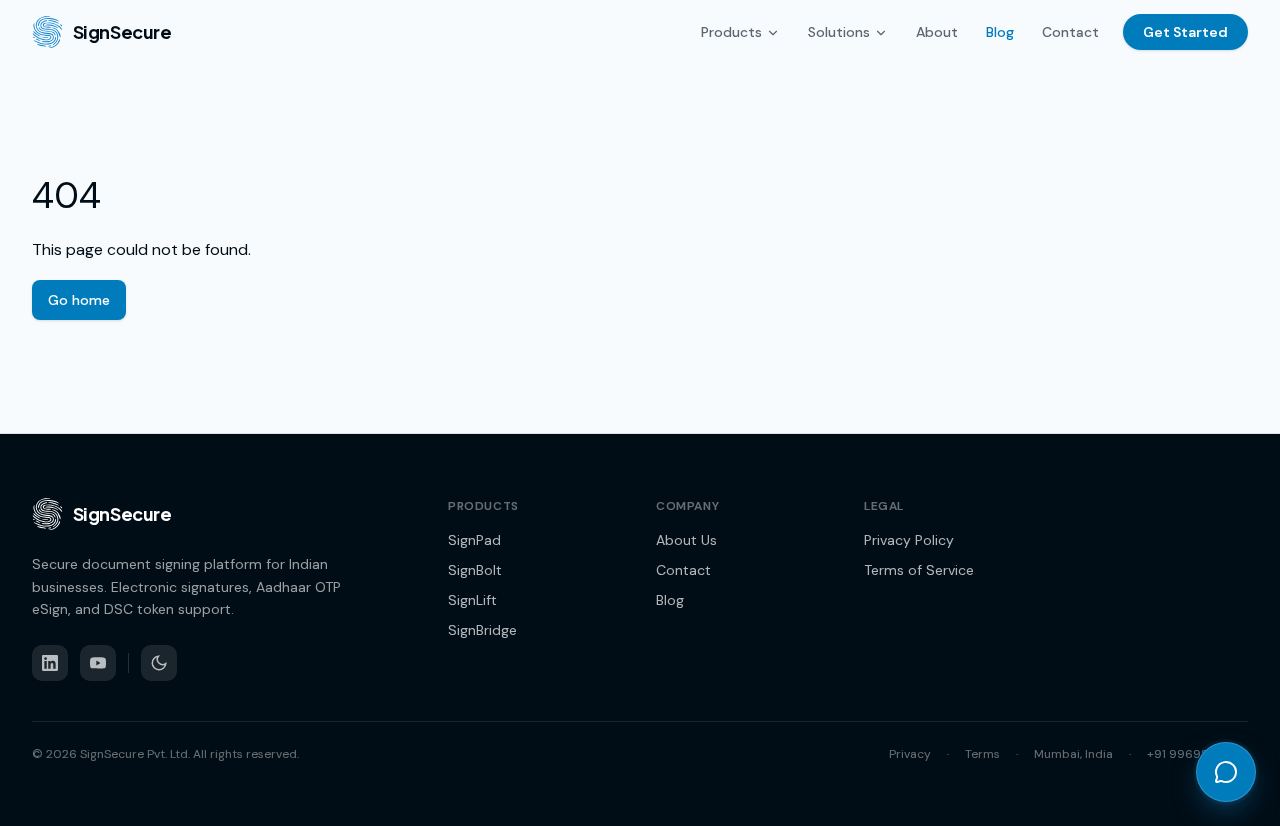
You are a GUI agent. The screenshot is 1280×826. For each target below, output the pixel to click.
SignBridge (482, 630)
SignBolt (475, 570)
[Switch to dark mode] (159, 663)
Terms (982, 754)
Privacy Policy (909, 540)
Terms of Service (919, 570)
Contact (1070, 32)
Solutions (839, 32)
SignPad (474, 540)
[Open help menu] (1226, 772)
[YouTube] (98, 663)
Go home (79, 300)
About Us (686, 540)
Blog (1000, 32)
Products (731, 32)
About (937, 32)
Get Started (1185, 32)
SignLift (472, 600)
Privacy (910, 754)
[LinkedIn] (50, 663)
